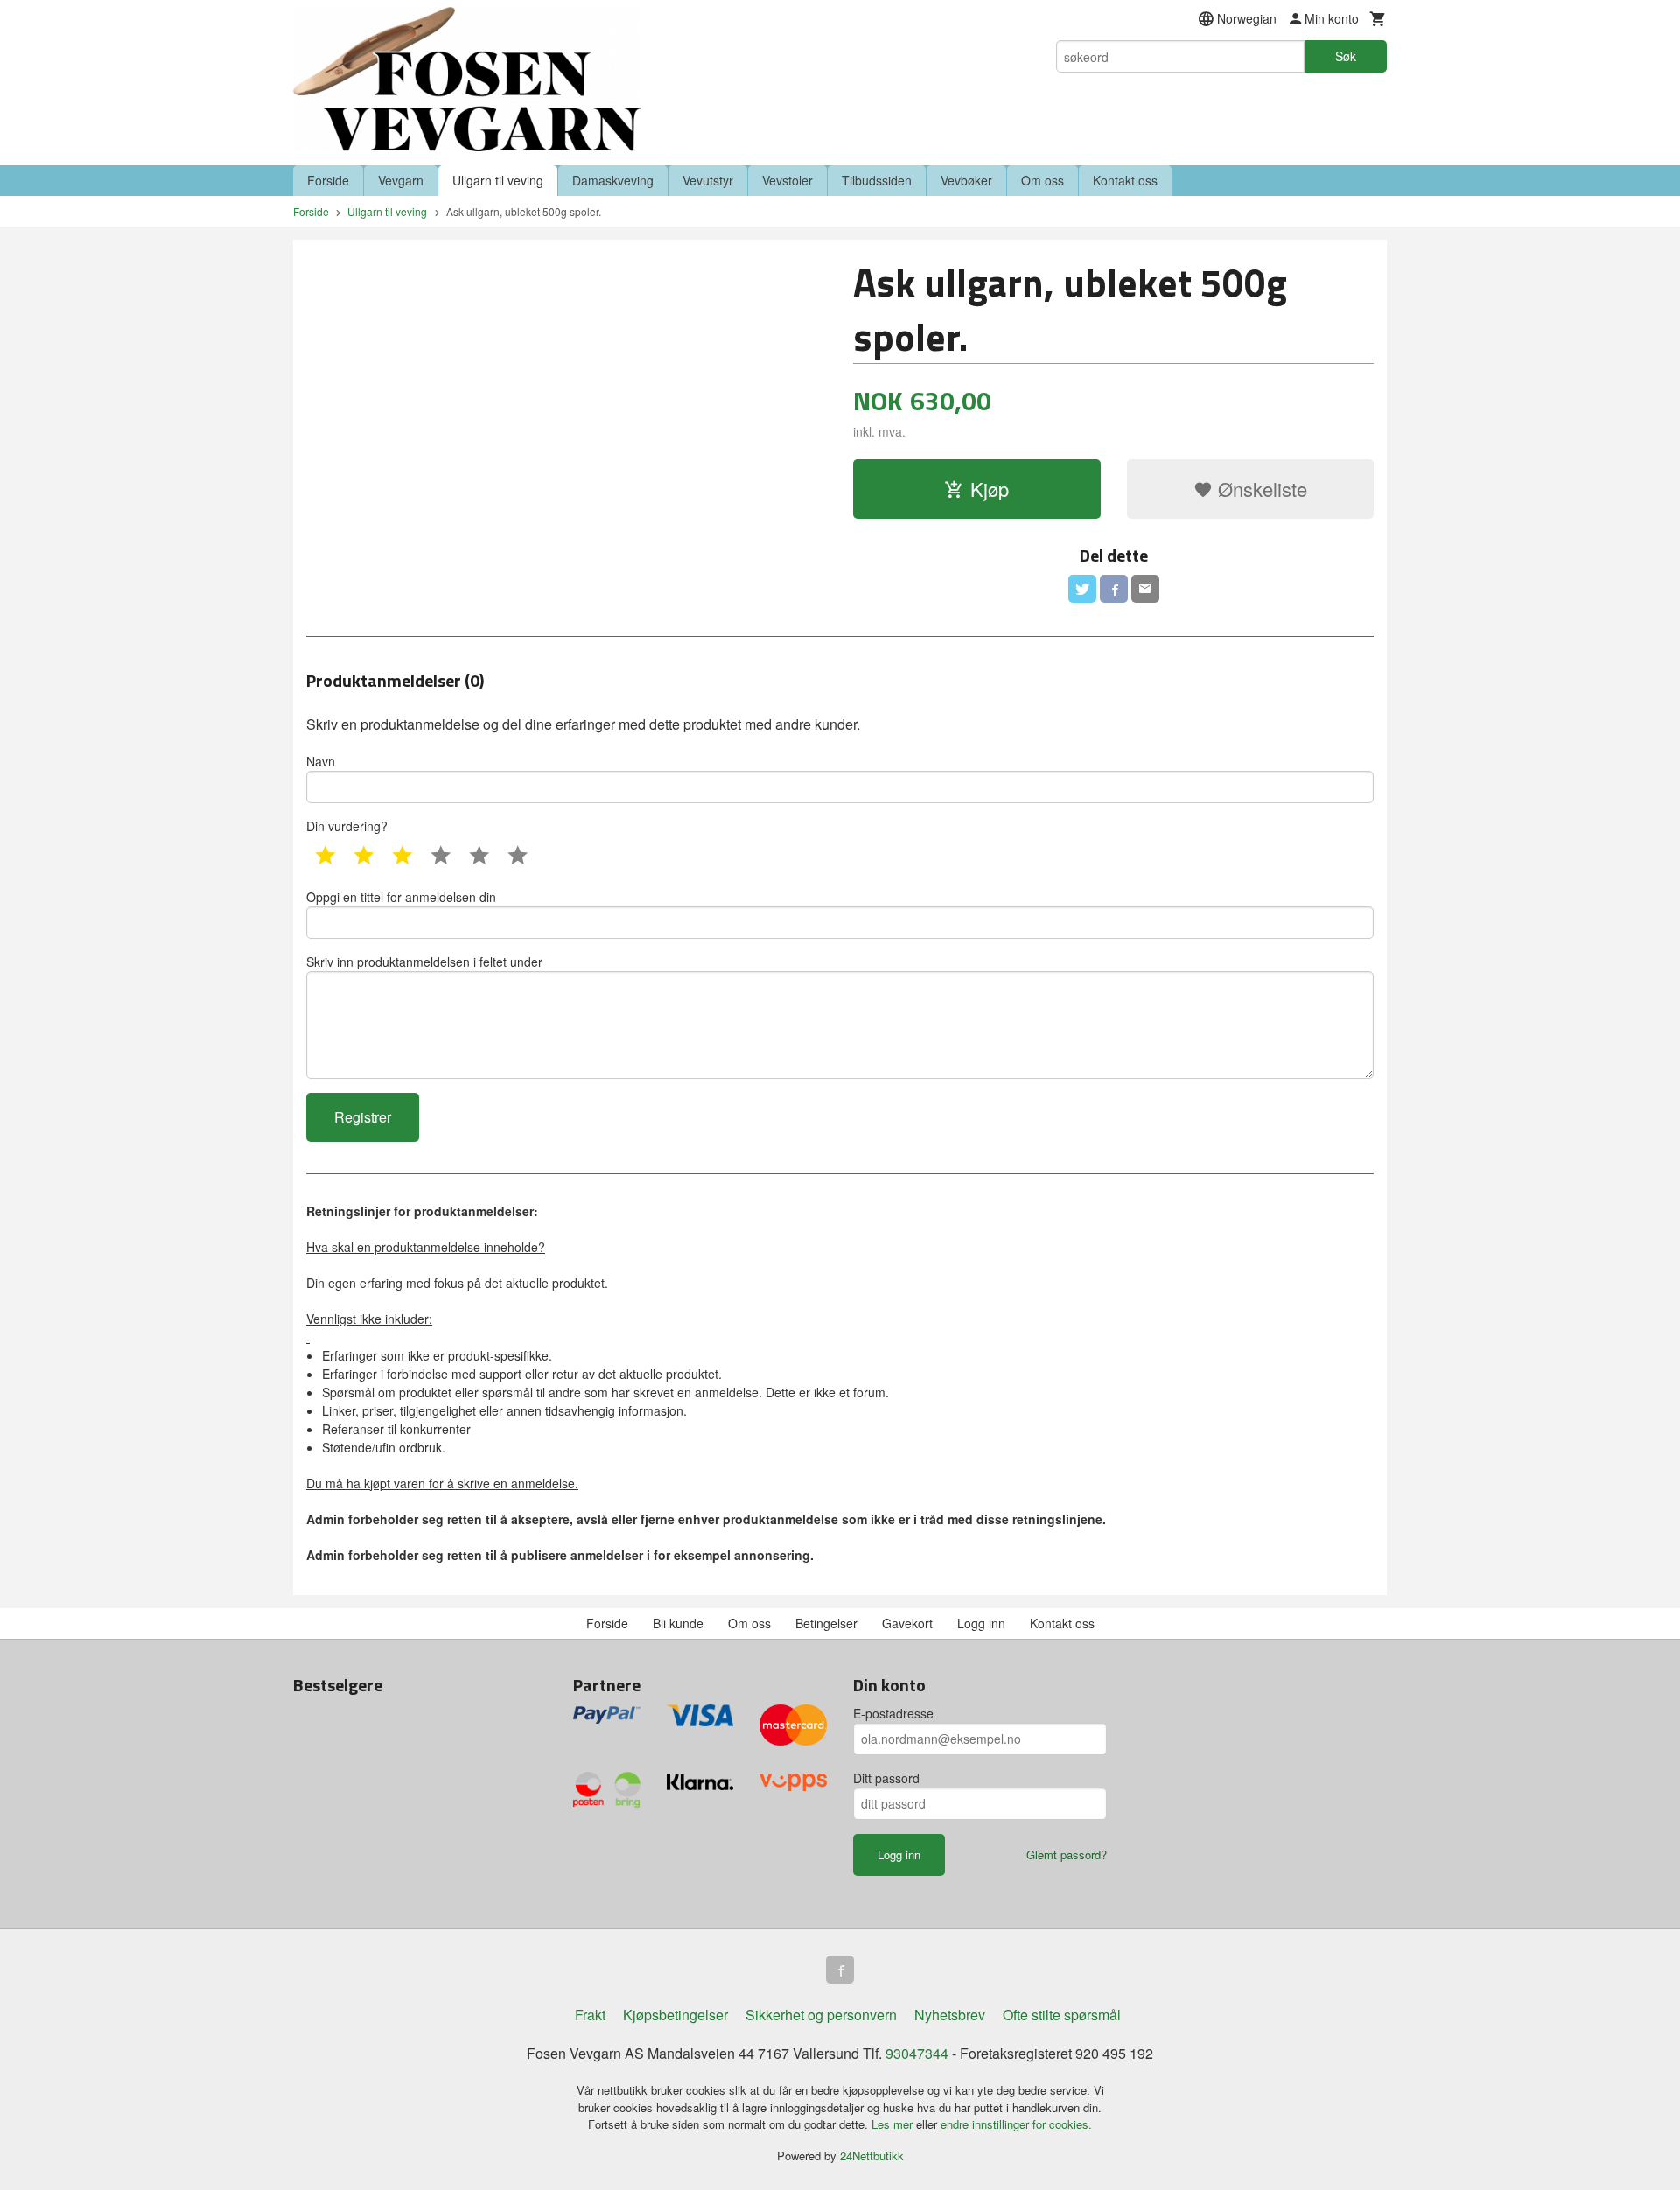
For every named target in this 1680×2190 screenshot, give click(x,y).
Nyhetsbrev (950, 2015)
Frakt (590, 2015)
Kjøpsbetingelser (675, 2015)
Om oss (1043, 180)
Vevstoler (787, 180)
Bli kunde (678, 1623)
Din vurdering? (347, 826)
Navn (321, 761)
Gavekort (907, 1623)
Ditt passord (886, 1778)
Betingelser (826, 1623)
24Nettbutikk (872, 2155)
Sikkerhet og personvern (821, 2015)
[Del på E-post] (1145, 589)
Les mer (894, 2124)
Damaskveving (613, 180)
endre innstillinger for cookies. (1016, 2124)
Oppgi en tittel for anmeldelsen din (401, 897)
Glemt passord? (1067, 1854)
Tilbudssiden (877, 180)
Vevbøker (966, 180)
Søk (1346, 56)
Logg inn (981, 1623)
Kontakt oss (1125, 180)
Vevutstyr (708, 180)
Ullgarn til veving (498, 180)
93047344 (917, 2053)
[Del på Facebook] (1114, 589)
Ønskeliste (1260, 489)
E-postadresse (893, 1713)
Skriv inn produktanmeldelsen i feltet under (424, 962)
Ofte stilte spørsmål (1062, 2015)
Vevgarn (401, 180)
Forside (328, 180)
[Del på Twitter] (1082, 589)
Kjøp (990, 489)
